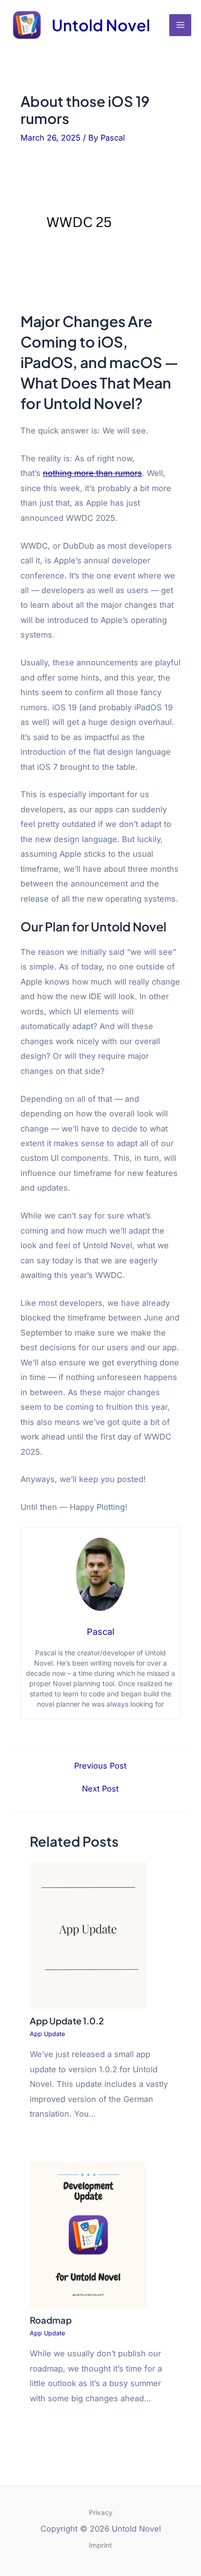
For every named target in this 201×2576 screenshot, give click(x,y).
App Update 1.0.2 (67, 2021)
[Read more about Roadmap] (88, 2234)
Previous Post (100, 1766)
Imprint (100, 2545)
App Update (47, 2034)
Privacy (101, 2512)
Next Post (100, 1789)
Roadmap (51, 2320)
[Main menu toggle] (180, 25)
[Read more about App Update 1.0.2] (88, 1935)
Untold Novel (101, 25)
